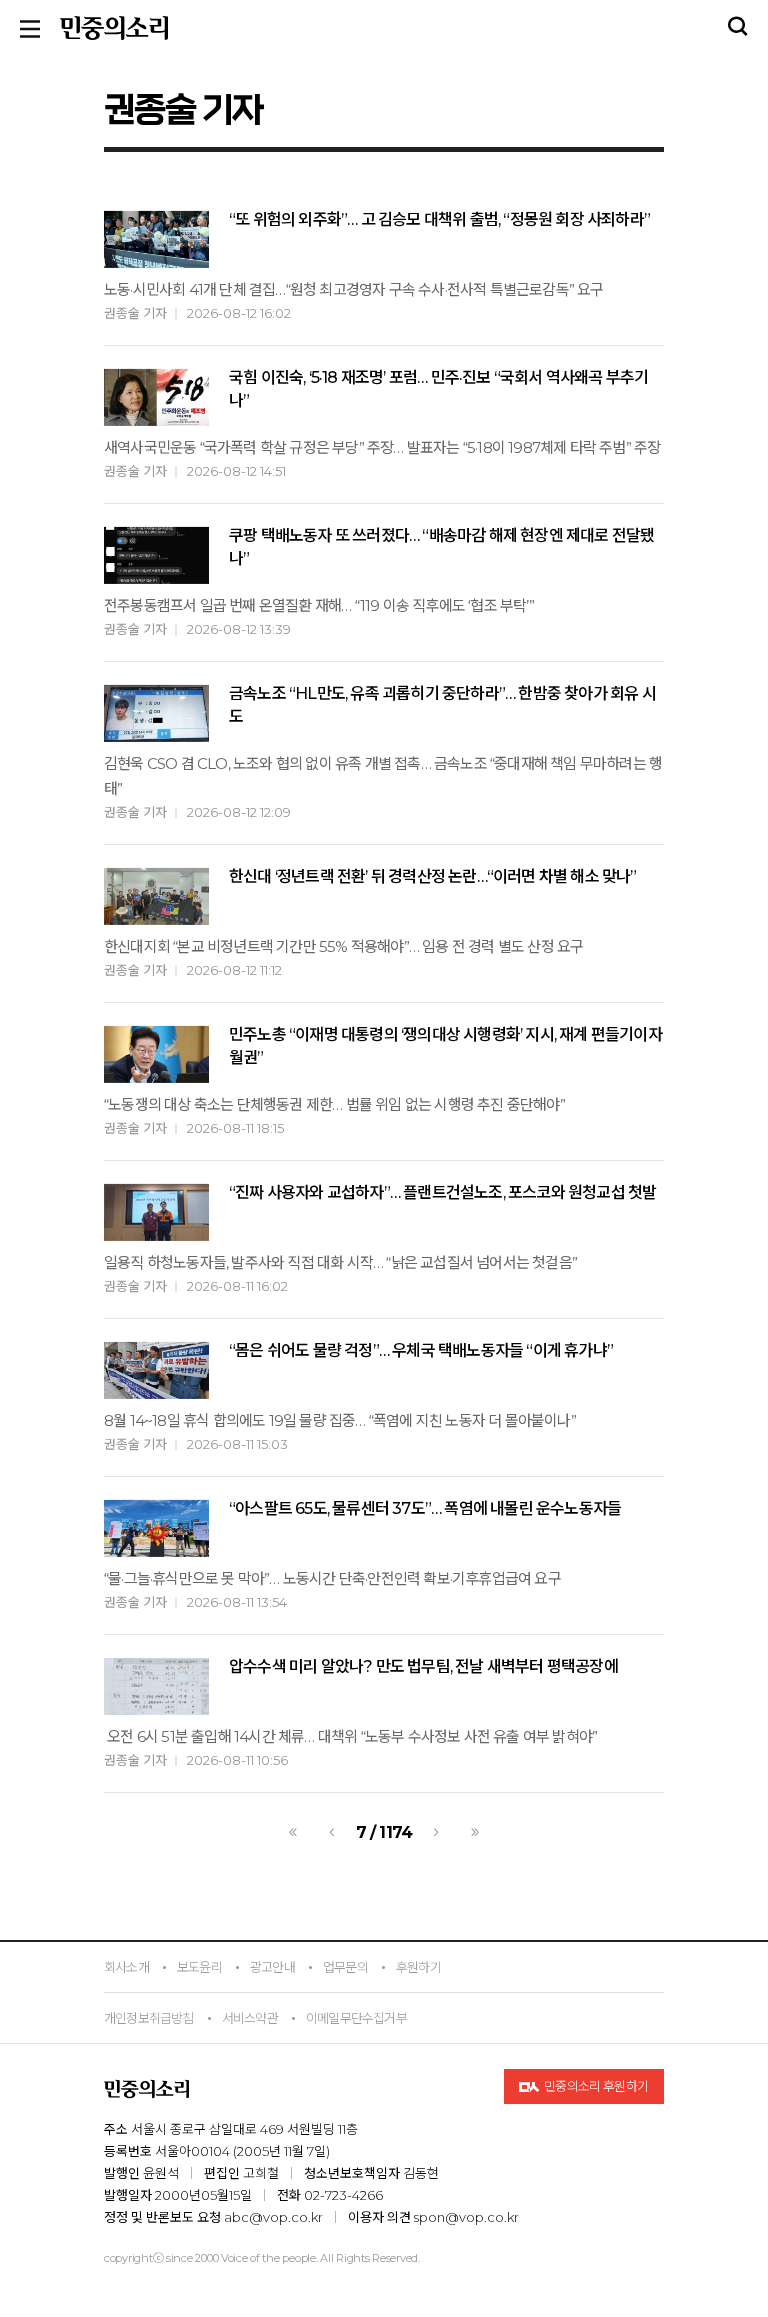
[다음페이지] (436, 1832)
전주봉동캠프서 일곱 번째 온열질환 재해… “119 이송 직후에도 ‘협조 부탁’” (319, 605)
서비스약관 (250, 2018)
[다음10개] (475, 1832)
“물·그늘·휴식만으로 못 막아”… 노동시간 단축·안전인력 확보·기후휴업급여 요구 (332, 1578)
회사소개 (126, 1967)
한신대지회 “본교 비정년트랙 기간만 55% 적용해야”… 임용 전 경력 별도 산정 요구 (343, 946)
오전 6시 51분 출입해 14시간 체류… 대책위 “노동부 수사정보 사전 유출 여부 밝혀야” (350, 1736)
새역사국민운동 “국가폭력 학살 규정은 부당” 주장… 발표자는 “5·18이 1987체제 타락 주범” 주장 (382, 447)
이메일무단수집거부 (356, 2018)
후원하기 (418, 1967)
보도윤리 (199, 1967)
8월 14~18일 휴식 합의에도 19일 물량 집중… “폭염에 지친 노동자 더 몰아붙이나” (340, 1420)
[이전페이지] (332, 1832)
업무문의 (345, 1967)
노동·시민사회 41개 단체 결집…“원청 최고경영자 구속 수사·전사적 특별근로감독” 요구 (354, 289)
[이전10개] (293, 1832)
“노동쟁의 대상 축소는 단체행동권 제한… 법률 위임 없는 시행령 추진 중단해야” (334, 1104)
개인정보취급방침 (149, 2018)
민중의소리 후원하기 (595, 2086)
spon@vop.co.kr (466, 2217)
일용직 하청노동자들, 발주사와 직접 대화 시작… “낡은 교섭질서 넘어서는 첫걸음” (340, 1262)
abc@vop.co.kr (273, 2217)
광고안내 (272, 1967)
